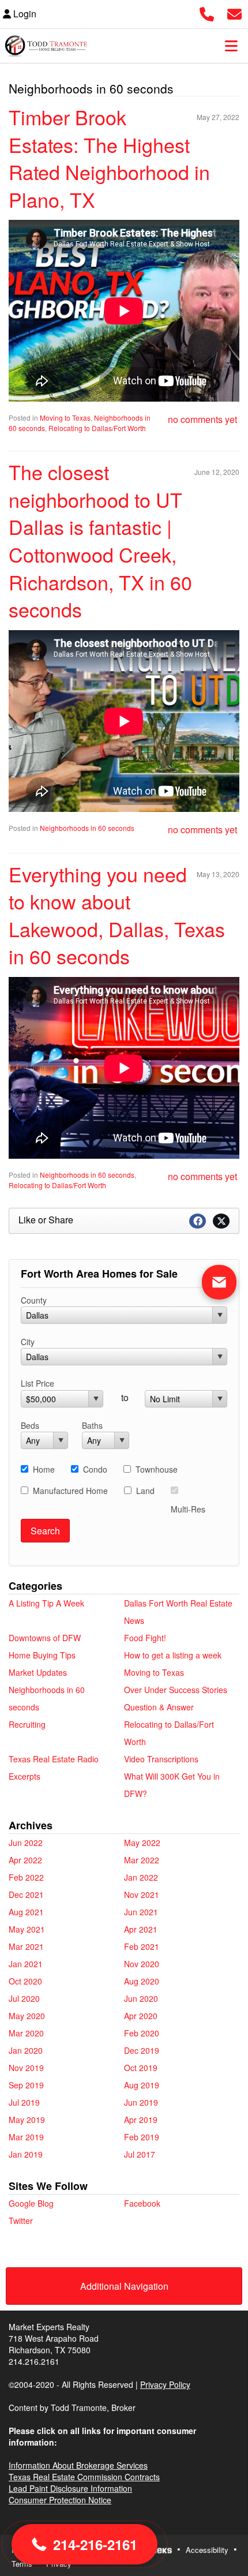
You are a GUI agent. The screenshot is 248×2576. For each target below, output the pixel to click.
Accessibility (207, 2550)
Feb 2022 (26, 1877)
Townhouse (157, 1469)
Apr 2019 (141, 2120)
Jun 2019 (141, 2102)
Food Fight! (145, 1638)
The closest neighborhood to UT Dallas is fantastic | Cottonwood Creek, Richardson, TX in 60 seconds (100, 540)
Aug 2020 (142, 1981)
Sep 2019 (26, 2085)
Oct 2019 (141, 2068)
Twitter (21, 2221)
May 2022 (142, 1843)
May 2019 (27, 2120)
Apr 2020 (141, 2016)
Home (44, 1469)
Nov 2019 (26, 2068)
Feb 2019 (142, 2137)
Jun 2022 (26, 1843)
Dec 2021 (26, 1894)
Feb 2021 (142, 1946)
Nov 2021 (142, 1894)
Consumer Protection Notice (60, 2500)
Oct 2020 (25, 1981)
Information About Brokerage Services (78, 2465)
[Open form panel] (219, 1282)
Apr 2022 (25, 1860)
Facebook (142, 2203)
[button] (84, 2544)
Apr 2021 (141, 1929)
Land (145, 1491)
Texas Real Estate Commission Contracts (84, 2477)
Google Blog (31, 2203)
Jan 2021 (26, 1964)
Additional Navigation (124, 2286)
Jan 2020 (26, 2050)
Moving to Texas (65, 418)
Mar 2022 (142, 1860)
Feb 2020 (142, 2033)
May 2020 (27, 2016)
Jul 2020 (24, 1998)
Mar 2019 (26, 2137)
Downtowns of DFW (45, 1638)
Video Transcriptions (161, 1759)
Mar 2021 (26, 1946)
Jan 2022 (141, 1877)
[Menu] (231, 46)
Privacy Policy (165, 2384)
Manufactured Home (70, 1491)
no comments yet (202, 419)
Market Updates (38, 1672)
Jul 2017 (140, 2154)
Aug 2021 (26, 1912)
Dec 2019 (142, 2050)
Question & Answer (159, 1707)
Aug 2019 (142, 2085)
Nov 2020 (142, 1964)
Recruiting (27, 1724)
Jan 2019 (26, 2154)
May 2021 (27, 1929)
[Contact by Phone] (207, 12)
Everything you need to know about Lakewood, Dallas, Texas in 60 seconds (117, 915)
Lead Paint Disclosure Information (70, 2488)
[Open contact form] (234, 12)
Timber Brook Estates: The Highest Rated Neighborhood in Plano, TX (109, 158)
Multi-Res (188, 1509)
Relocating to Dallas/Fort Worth (97, 428)
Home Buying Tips (42, 1655)
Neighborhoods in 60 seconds (87, 828)
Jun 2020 (141, 1998)
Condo (95, 1469)
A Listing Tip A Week (46, 1603)
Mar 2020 (26, 2033)
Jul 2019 (24, 2102)
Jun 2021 (141, 1912)
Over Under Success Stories (176, 1690)
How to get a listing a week (173, 1655)
